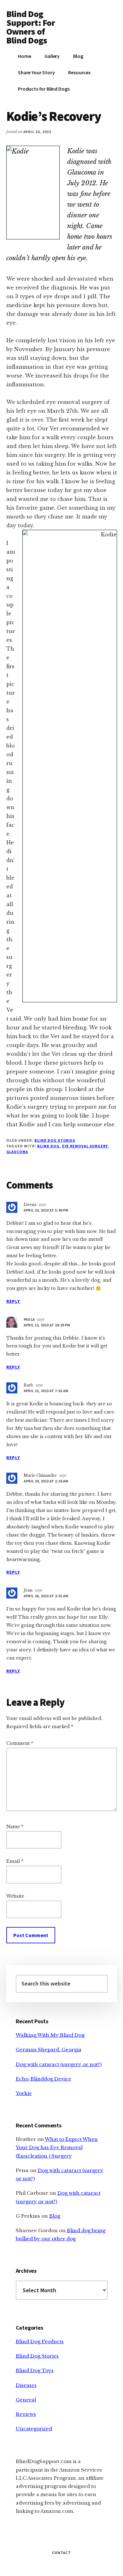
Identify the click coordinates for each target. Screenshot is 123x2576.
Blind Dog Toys (35, 2370)
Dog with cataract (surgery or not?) (59, 2064)
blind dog (48, 1146)
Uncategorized (34, 2429)
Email (15, 1861)
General (26, 2400)
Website (15, 1896)
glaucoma (17, 1152)
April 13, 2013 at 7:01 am (46, 1391)
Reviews (26, 2414)
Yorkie (24, 2093)
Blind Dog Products (40, 2341)
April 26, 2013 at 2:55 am (46, 1596)
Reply (13, 1301)
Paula (29, 1319)
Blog (55, 2216)
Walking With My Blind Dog (50, 2035)
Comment (20, 1743)
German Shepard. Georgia (49, 2050)
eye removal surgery (85, 1146)
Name (15, 1827)
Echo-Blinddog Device (44, 2079)
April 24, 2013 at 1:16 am (46, 1481)
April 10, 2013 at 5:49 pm (46, 1210)
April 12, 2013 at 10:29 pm (47, 1325)
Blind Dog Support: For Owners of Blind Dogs (31, 27)
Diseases (26, 2385)
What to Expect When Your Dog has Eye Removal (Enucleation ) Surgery (57, 2148)
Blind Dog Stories (55, 1140)
